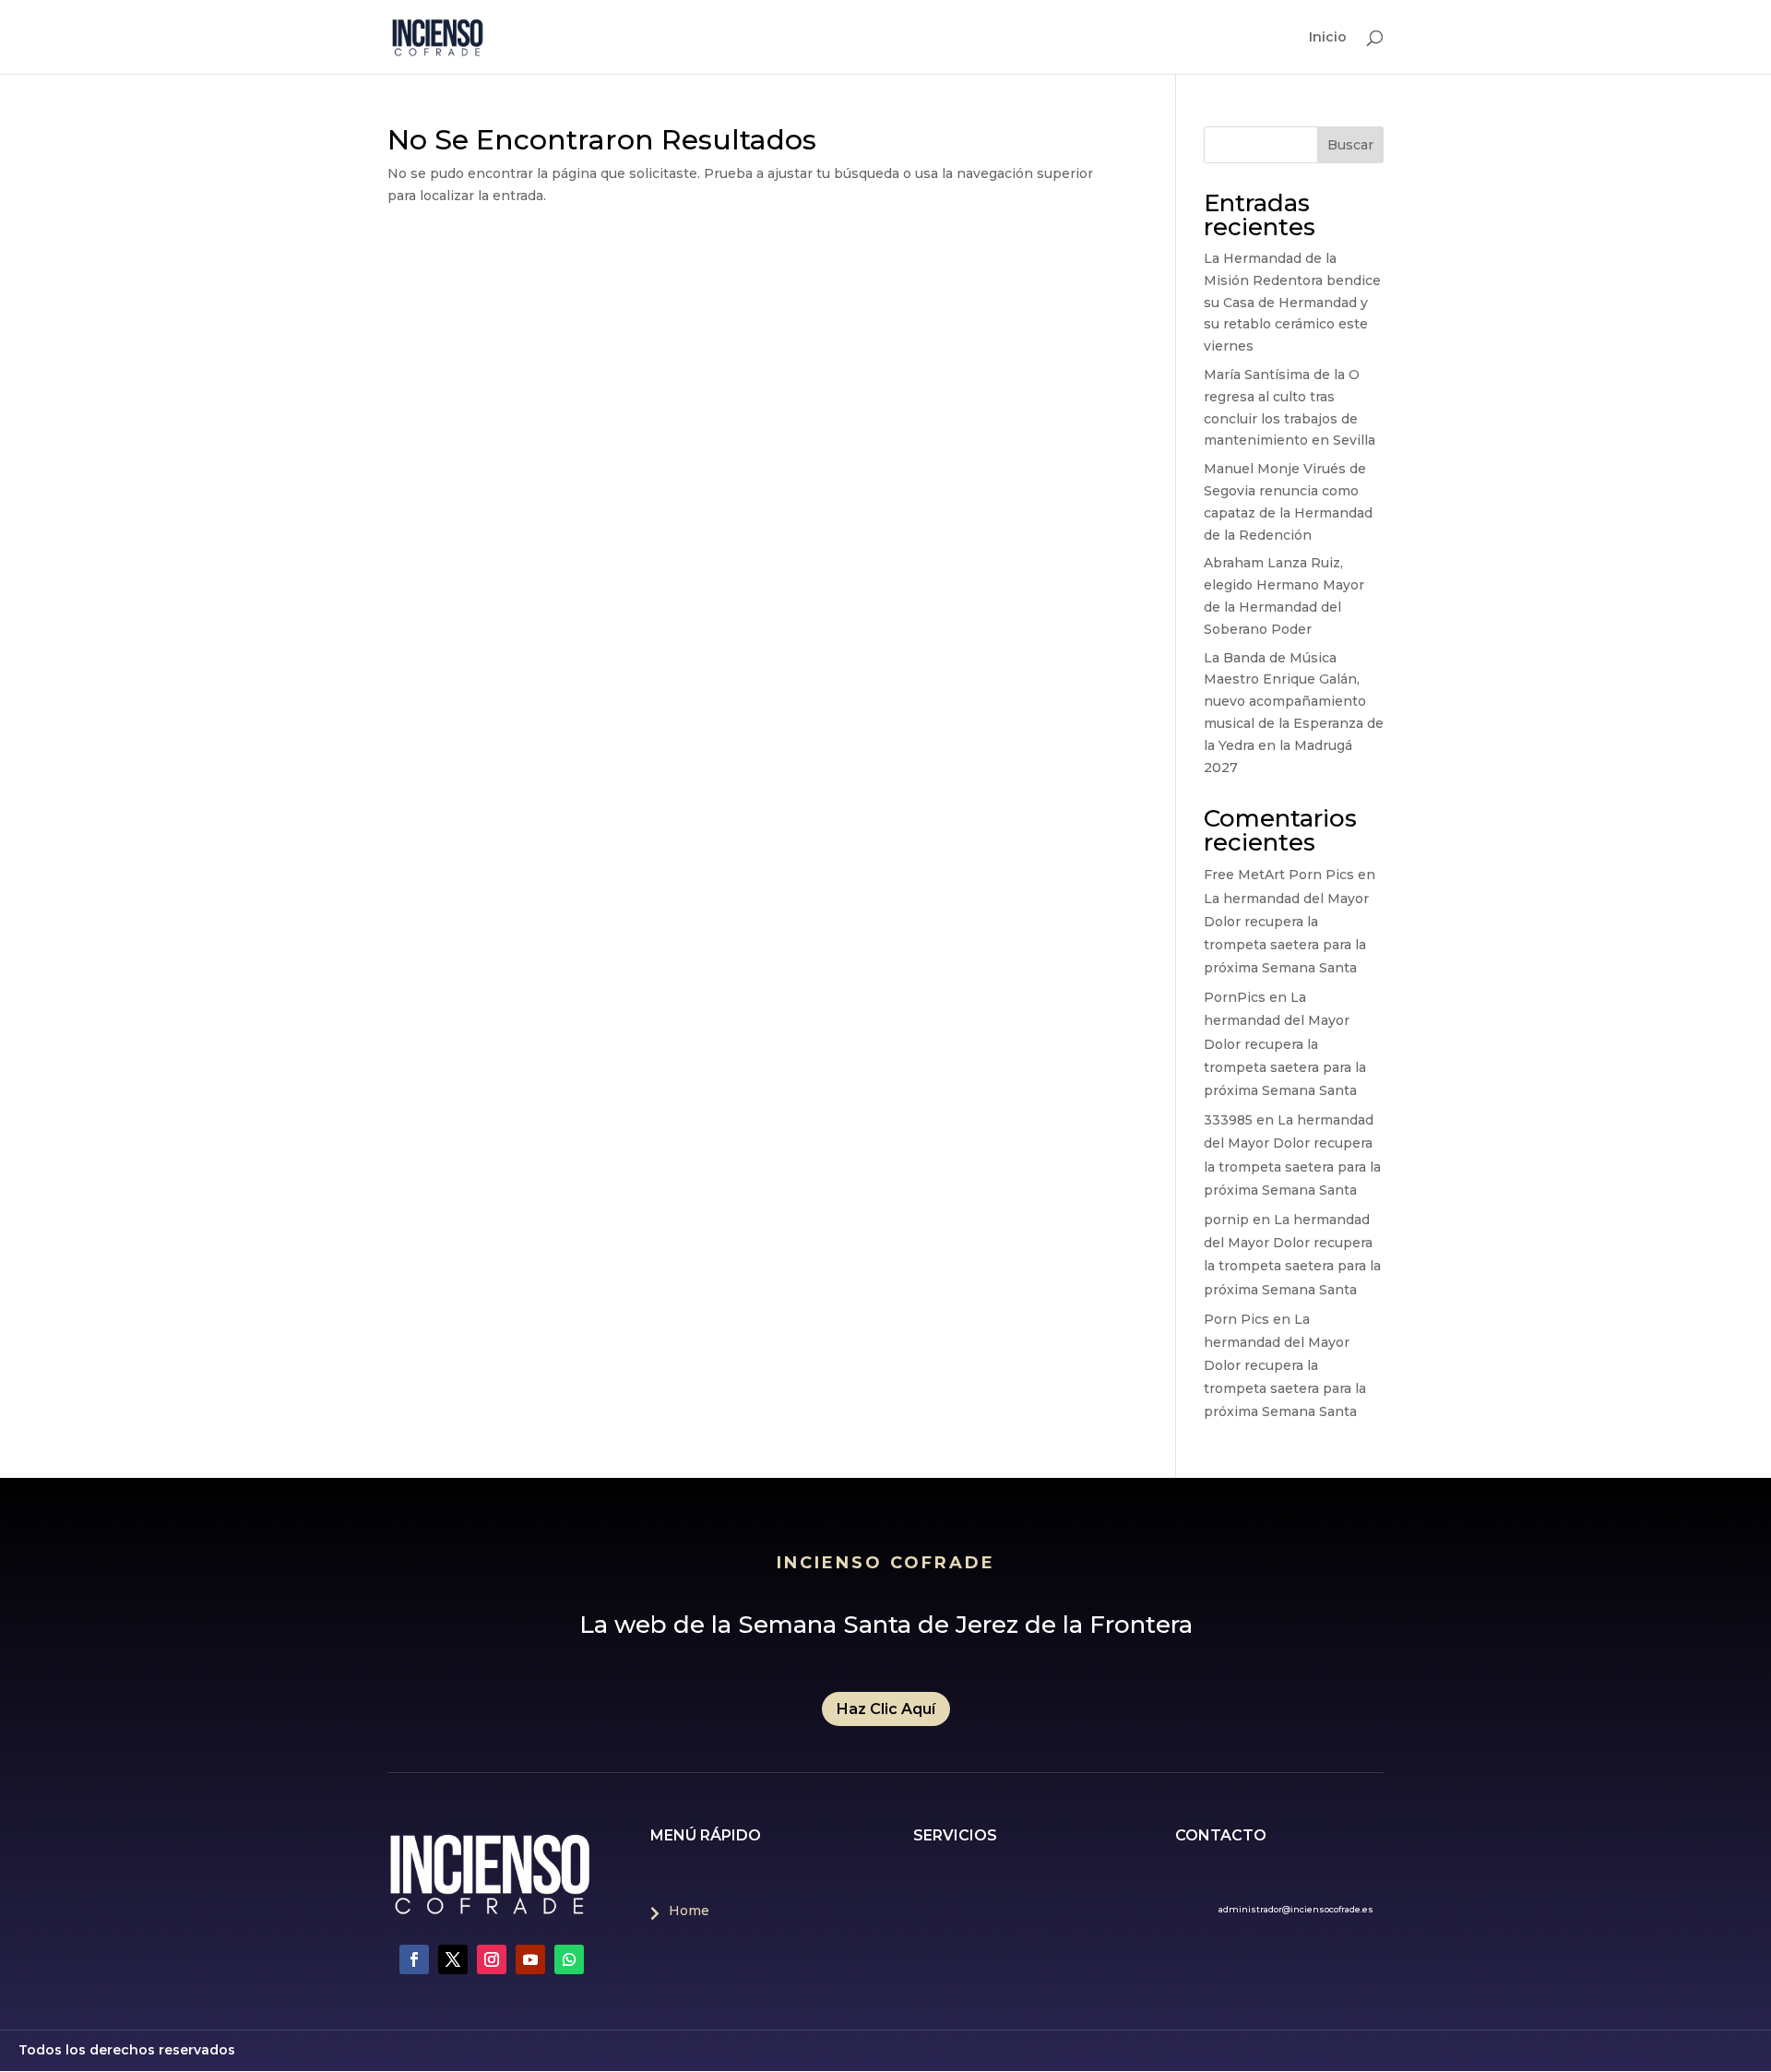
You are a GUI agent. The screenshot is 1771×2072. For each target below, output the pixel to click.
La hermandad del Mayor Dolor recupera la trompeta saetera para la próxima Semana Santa (1285, 1044)
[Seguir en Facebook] (414, 1959)
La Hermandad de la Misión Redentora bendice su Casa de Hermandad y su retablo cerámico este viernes (1292, 302)
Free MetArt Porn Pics (1279, 875)
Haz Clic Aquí (886, 1709)
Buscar (1350, 145)
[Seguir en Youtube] (530, 1959)
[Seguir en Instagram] (492, 1959)
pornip (1226, 1220)
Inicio (1328, 38)
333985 (1228, 1120)
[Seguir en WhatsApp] (569, 1959)
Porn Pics (1236, 1319)
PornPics (1235, 997)
